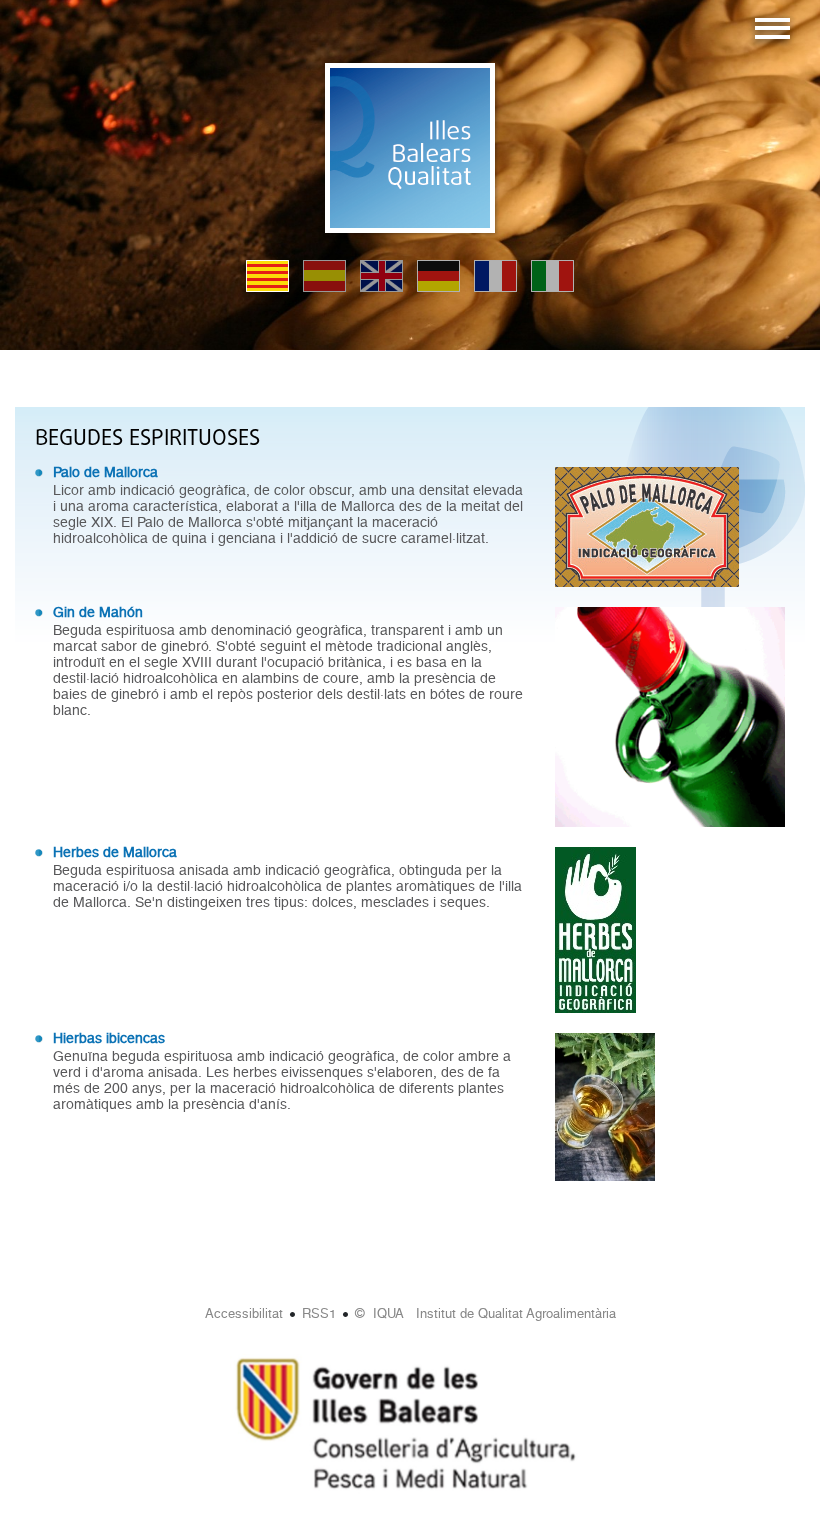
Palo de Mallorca (105, 472)
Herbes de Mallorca (115, 852)
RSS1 (319, 1313)
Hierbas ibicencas (109, 1038)
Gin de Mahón (98, 612)
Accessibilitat (244, 1313)
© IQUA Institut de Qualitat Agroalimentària (485, 1313)
